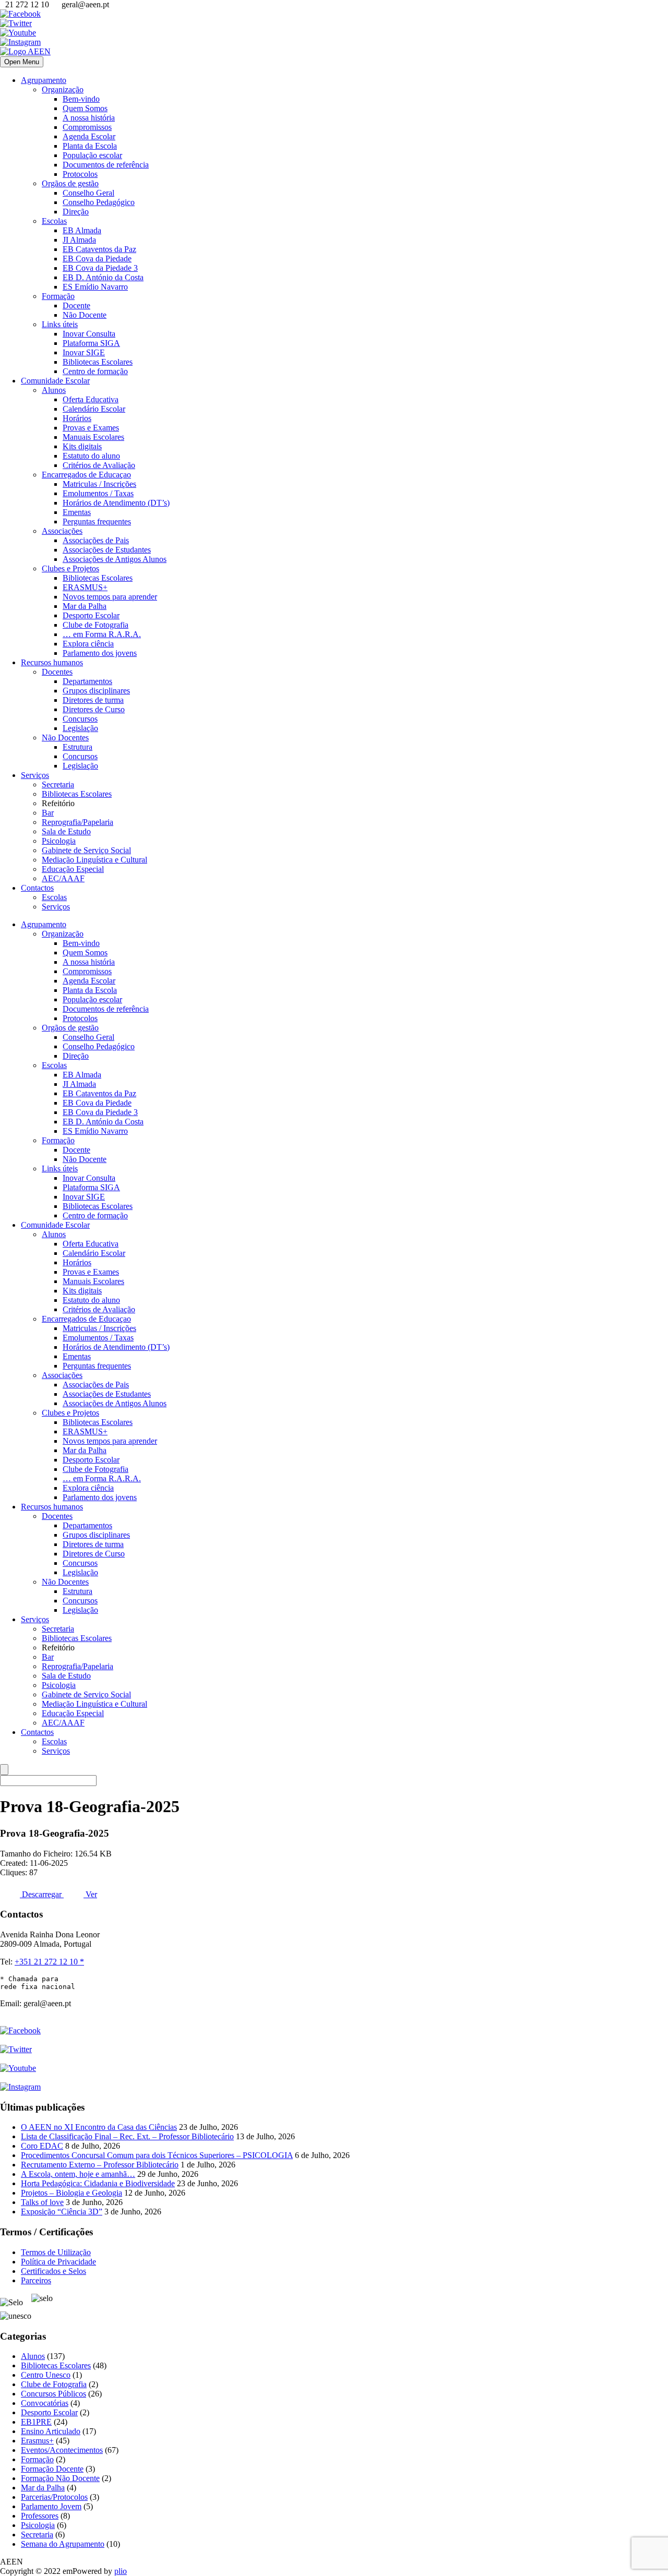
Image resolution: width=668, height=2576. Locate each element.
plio (121, 2571)
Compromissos (87, 127)
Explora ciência (88, 644)
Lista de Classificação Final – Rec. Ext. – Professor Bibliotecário (127, 2136)
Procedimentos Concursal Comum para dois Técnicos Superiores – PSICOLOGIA (157, 2155)
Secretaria (58, 784)
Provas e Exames (91, 428)
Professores (40, 2516)
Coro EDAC (42, 2146)
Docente (76, 305)
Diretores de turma (93, 700)
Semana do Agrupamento (63, 2544)
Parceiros (36, 2280)
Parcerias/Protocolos (54, 2497)
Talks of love (42, 2202)
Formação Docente (52, 2469)
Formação (58, 296)
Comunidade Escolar (55, 381)
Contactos (37, 888)
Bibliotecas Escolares (98, 362)
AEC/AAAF (63, 878)
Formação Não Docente (60, 2478)
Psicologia (59, 841)
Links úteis (60, 324)
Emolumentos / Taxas (98, 493)
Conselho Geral (88, 193)
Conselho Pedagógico (99, 202)
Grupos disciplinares (96, 691)
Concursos (80, 719)
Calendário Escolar (94, 409)
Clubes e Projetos (70, 568)
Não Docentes (65, 738)
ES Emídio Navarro (95, 287)
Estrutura (77, 747)
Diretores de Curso (94, 709)
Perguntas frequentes (97, 522)
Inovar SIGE (84, 352)
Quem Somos (85, 108)
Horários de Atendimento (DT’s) (116, 503)
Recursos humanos (52, 662)
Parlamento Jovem (51, 2506)
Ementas (77, 512)
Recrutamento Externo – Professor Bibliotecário (100, 2165)
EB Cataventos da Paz (99, 249)
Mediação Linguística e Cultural (94, 860)
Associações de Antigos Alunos (115, 559)
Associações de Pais (96, 540)
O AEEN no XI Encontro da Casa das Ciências (99, 2127)
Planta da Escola (90, 146)
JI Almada (79, 240)
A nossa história (89, 118)
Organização (63, 89)
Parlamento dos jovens (100, 653)
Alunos (54, 390)
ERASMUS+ (85, 587)
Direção (76, 212)
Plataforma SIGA (91, 343)
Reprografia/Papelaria (77, 822)
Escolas (54, 221)
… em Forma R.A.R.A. (102, 634)
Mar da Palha (85, 606)
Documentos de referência (106, 165)
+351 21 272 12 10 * (49, 1962)
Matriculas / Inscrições (99, 484)
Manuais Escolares (93, 437)
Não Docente (85, 315)
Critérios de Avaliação (99, 465)
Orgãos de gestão (70, 183)
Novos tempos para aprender (110, 597)
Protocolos (80, 174)
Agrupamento (44, 80)
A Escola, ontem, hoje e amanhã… (78, 2174)
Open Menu (22, 62)
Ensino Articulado (51, 2431)
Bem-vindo (81, 99)
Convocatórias (45, 2403)
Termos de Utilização (56, 2252)
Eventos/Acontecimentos (62, 2450)
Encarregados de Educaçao (86, 475)
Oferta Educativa (91, 399)
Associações (62, 531)
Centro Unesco (46, 2375)
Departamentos (87, 681)
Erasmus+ (37, 2441)
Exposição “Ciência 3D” (62, 2212)
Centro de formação (95, 371)
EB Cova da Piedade (97, 259)
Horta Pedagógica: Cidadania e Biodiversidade (98, 2183)
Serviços (35, 775)
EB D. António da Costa (103, 277)
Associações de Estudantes (107, 550)
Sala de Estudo (66, 831)
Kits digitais (82, 446)
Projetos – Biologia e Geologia (71, 2193)
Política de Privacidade (58, 2262)
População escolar (92, 155)
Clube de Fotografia (96, 625)
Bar (48, 813)
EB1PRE (36, 2422)
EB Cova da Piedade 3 (100, 268)
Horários (77, 418)
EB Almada (82, 230)
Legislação (80, 728)
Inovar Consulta (89, 334)
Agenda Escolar (89, 136)
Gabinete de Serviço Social (86, 850)
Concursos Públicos (53, 2394)
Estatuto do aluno (91, 456)
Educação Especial (73, 869)
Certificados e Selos (53, 2271)
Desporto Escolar (91, 615)
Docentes (57, 672)
